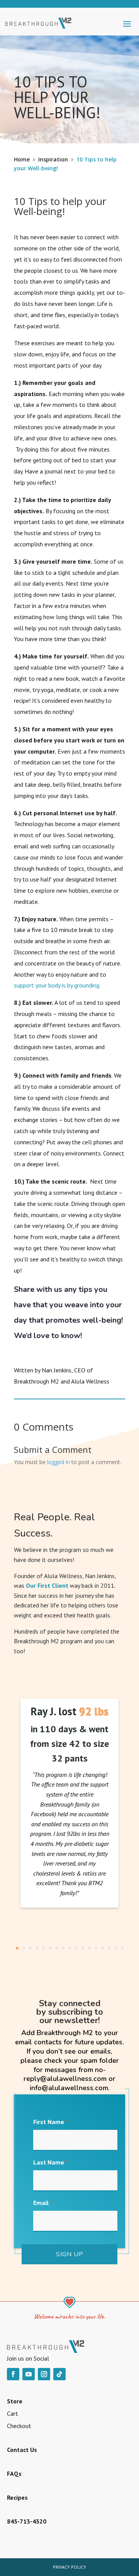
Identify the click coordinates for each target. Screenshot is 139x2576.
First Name (51, 2122)
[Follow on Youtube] (29, 2374)
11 (83, 1948)
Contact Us (22, 2450)
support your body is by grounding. (57, 985)
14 (103, 1948)
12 (89, 1948)
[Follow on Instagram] (44, 2374)
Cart (13, 2413)
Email (43, 2203)
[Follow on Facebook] (13, 2374)
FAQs (14, 2474)
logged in (58, 1462)
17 (122, 1948)
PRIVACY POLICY (69, 2567)
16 (116, 1948)
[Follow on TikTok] (59, 2374)
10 (76, 1948)
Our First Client (47, 1585)
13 (96, 1948)
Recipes (17, 2497)
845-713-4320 (27, 2521)
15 (109, 1948)
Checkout (19, 2426)
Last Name (51, 2162)
